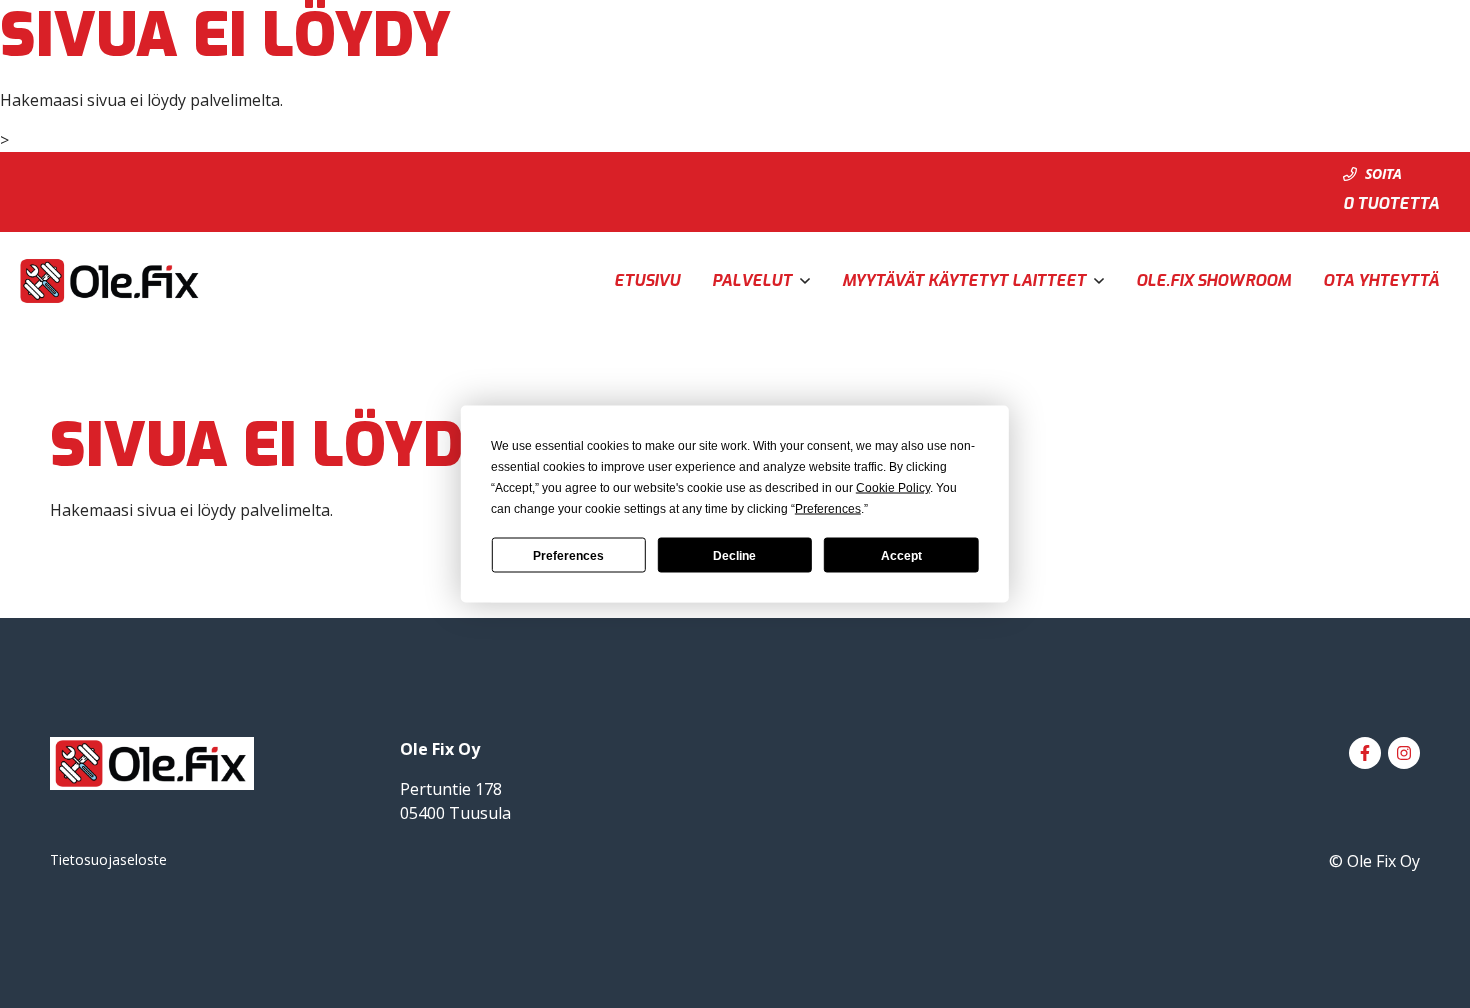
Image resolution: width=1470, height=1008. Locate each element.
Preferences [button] (828, 509)
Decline (734, 555)
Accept (901, 555)
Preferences (568, 555)
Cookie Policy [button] (893, 488)
